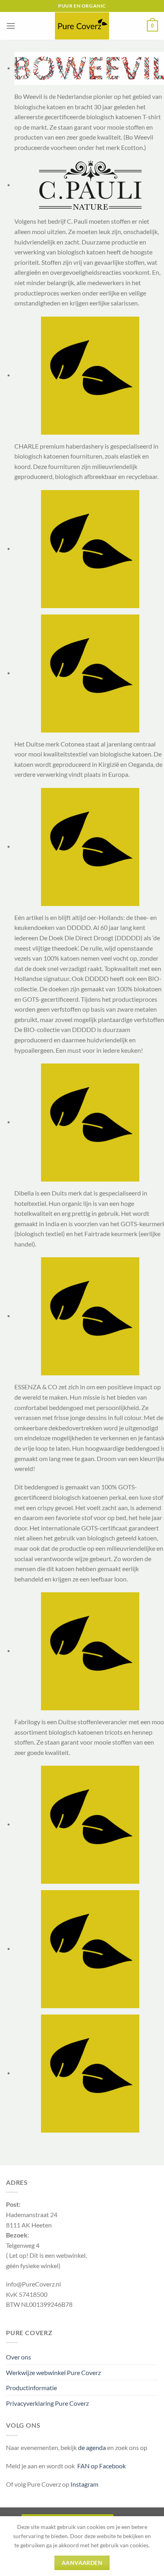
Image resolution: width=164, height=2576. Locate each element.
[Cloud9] (90, 548)
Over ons (19, 2357)
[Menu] (11, 26)
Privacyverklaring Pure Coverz (47, 2403)
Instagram (84, 2484)
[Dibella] (90, 1122)
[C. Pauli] (90, 184)
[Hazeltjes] (90, 2073)
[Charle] (90, 375)
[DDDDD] (90, 846)
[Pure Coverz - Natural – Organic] (82, 26)
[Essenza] (90, 1315)
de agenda (93, 2447)
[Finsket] (90, 1948)
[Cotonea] (90, 673)
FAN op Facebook (100, 2466)
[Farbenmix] (90, 1824)
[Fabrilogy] (90, 1650)
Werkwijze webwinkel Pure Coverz (53, 2372)
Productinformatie (31, 2388)
